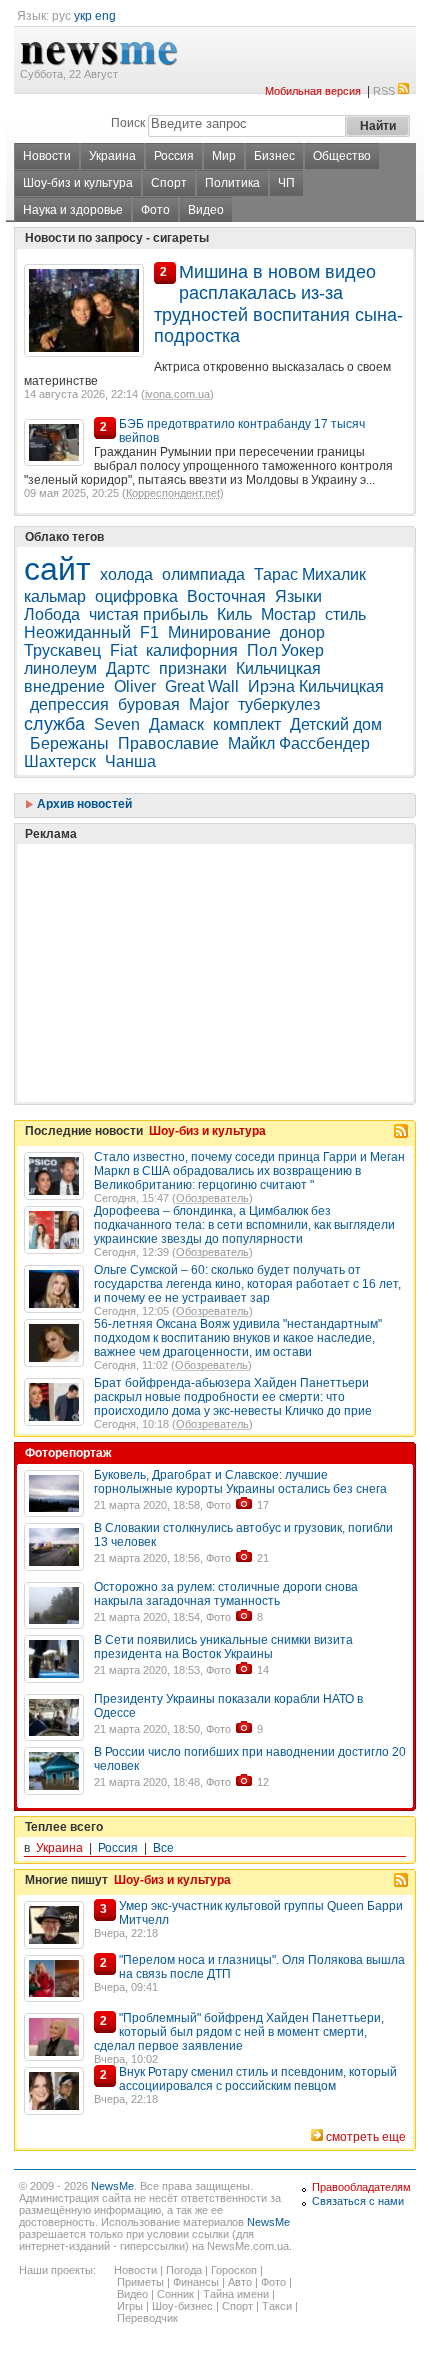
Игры (130, 2306)
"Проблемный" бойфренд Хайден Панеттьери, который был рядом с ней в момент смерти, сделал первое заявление (239, 2032)
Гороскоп (234, 2270)
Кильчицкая (278, 668)
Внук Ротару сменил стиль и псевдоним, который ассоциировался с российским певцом (258, 2079)
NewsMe (112, 2186)
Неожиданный (77, 632)
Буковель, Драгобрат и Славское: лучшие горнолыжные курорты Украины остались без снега (240, 1482)
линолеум (60, 668)
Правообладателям (361, 2187)
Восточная (226, 596)
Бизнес (274, 156)
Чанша (130, 761)
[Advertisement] (174, 923)
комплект (247, 724)
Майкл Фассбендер (299, 743)
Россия (174, 156)
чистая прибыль (148, 614)
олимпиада (203, 574)
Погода (184, 2270)
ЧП (286, 183)
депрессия (69, 704)
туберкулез (279, 704)
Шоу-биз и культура (78, 183)
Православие (168, 743)
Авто (240, 2282)
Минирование (219, 632)
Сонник (175, 2294)
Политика (232, 183)
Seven (117, 724)
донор (302, 632)
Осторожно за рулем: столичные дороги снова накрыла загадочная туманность (226, 1594)
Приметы (140, 2282)
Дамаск (176, 724)
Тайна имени (236, 2294)
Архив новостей (83, 804)
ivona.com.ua (177, 394)
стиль (345, 614)
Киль (234, 614)
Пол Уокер (285, 650)
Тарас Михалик (310, 574)
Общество (342, 156)
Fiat (123, 650)
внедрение (64, 686)
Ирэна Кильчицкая (316, 686)
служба (54, 724)
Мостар (288, 614)
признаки (193, 668)
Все (163, 1848)
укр (83, 16)
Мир (224, 156)
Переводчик (147, 2318)
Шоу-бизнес (182, 2306)
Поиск (128, 123)
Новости (47, 156)
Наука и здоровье (73, 210)
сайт (57, 569)
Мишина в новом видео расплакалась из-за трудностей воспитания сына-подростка (278, 304)
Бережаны (69, 743)
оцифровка (136, 596)
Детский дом (336, 724)
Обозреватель (212, 1198)
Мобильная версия (313, 91)
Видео (206, 210)
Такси (277, 2306)
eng (105, 16)
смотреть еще (366, 2137)
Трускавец (62, 650)
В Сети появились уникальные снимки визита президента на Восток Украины (223, 1647)
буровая (149, 704)
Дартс (128, 668)
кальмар (55, 596)
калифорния (192, 650)
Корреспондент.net (173, 493)
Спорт (169, 183)
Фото (155, 210)
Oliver (135, 686)
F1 (149, 632)
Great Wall (202, 686)
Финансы (196, 2282)
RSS (384, 91)
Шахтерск (60, 761)
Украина (112, 156)
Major (209, 704)
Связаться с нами (358, 2201)
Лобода (52, 614)
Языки (298, 596)
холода (126, 574)
